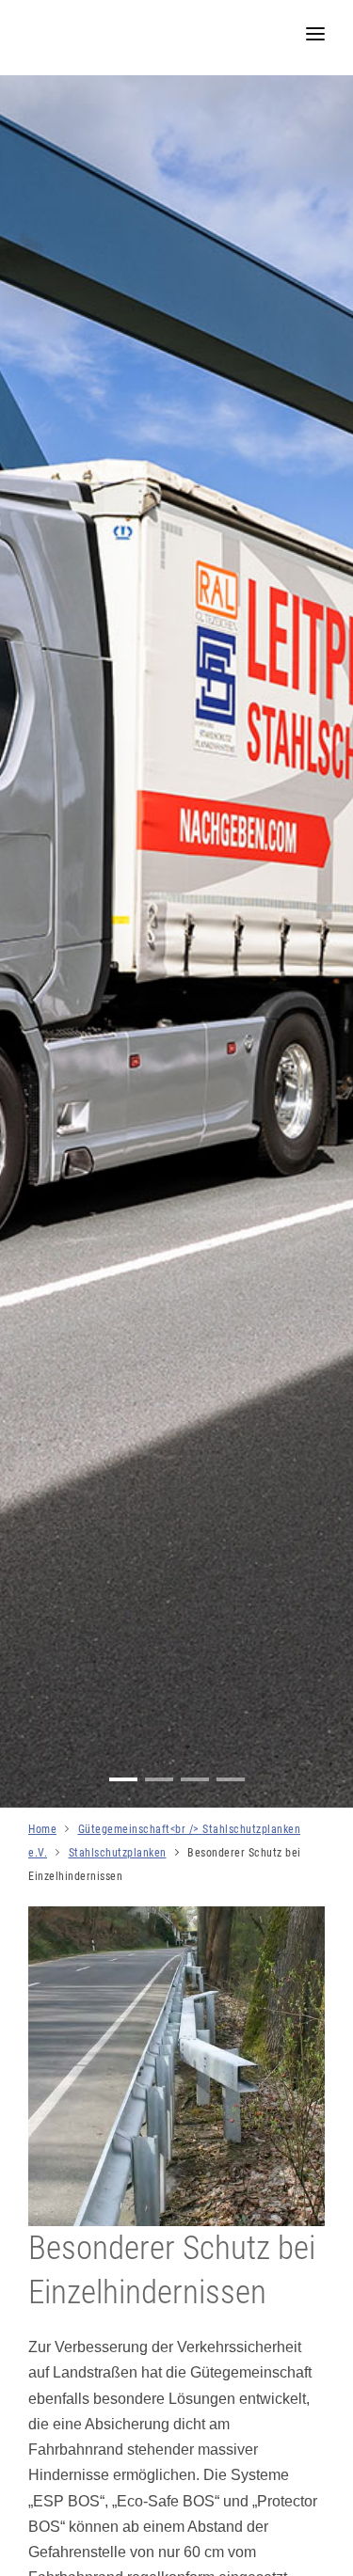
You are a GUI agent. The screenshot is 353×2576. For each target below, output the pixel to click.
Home (42, 1829)
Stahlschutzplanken (118, 1853)
